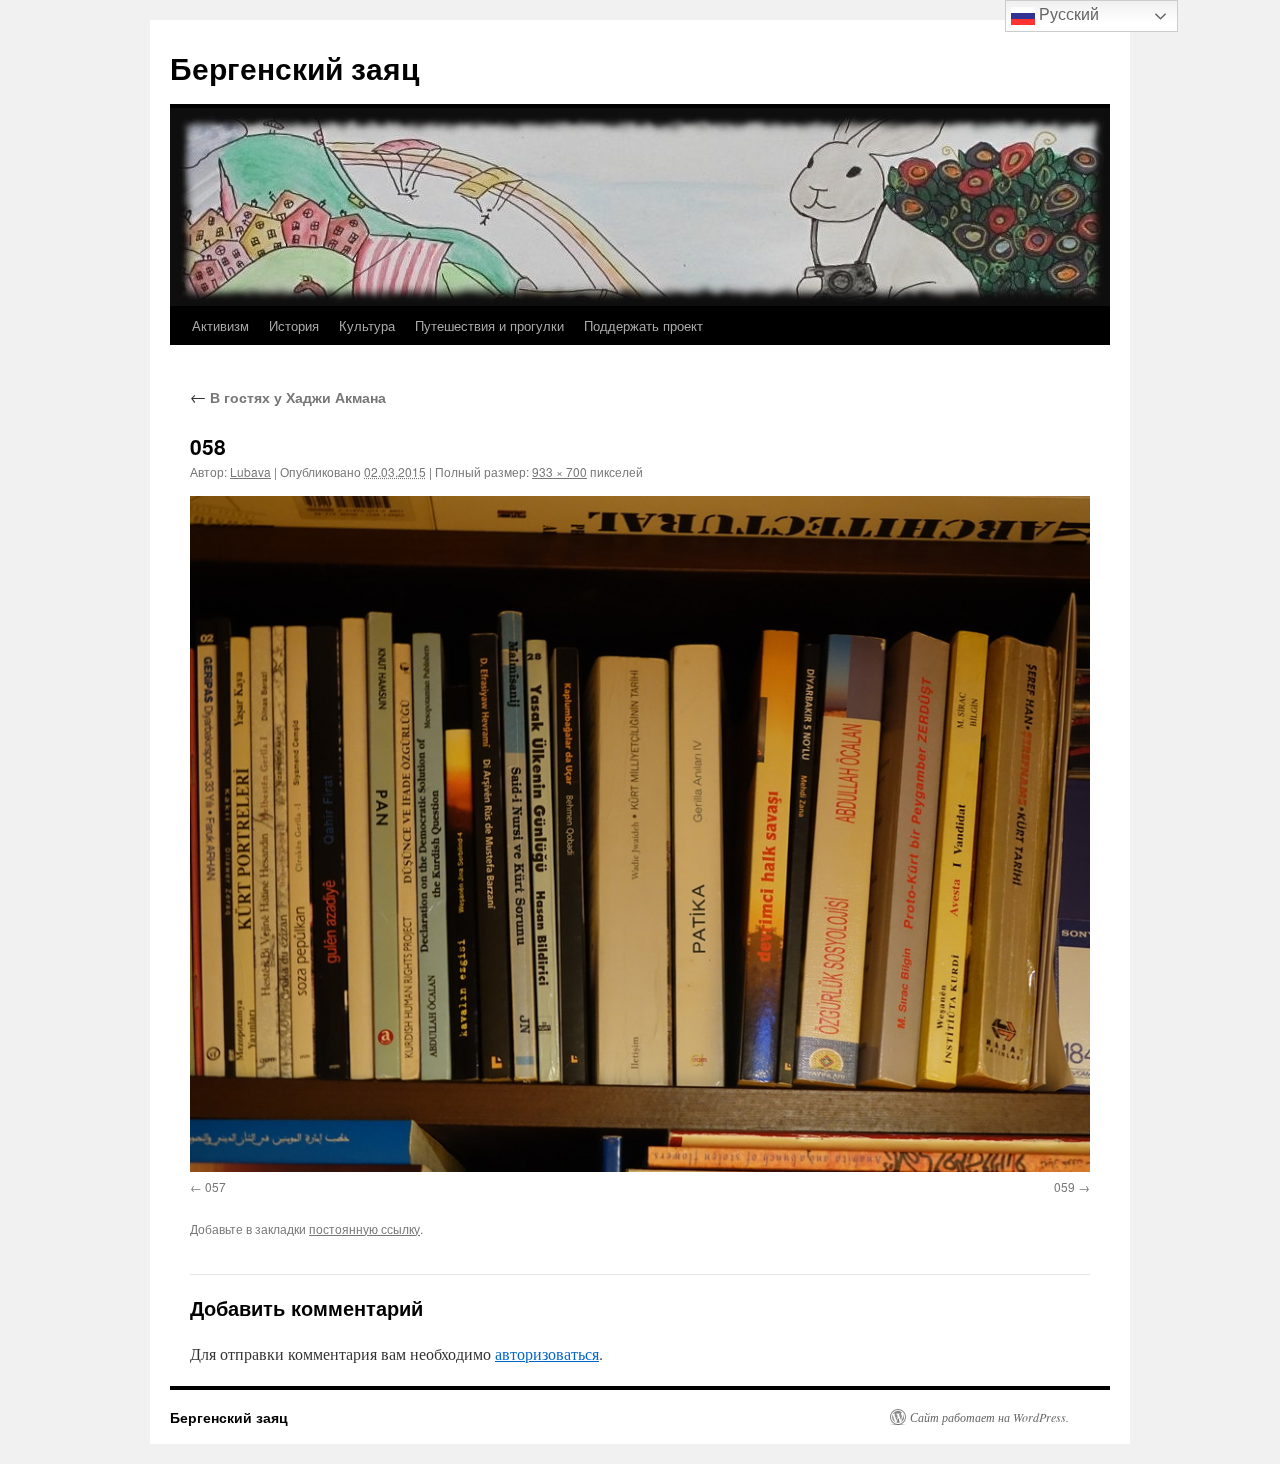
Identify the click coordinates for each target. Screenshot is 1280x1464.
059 (1064, 1186)
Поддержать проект (643, 325)
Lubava (250, 471)
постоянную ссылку (364, 1228)
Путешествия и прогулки (489, 325)
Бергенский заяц (294, 67)
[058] (640, 833)
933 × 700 (559, 471)
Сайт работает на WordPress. (989, 1417)
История (294, 325)
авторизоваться (547, 1353)
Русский (1067, 14)
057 (215, 1186)
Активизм (220, 325)
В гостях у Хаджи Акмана (288, 397)
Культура (367, 325)
